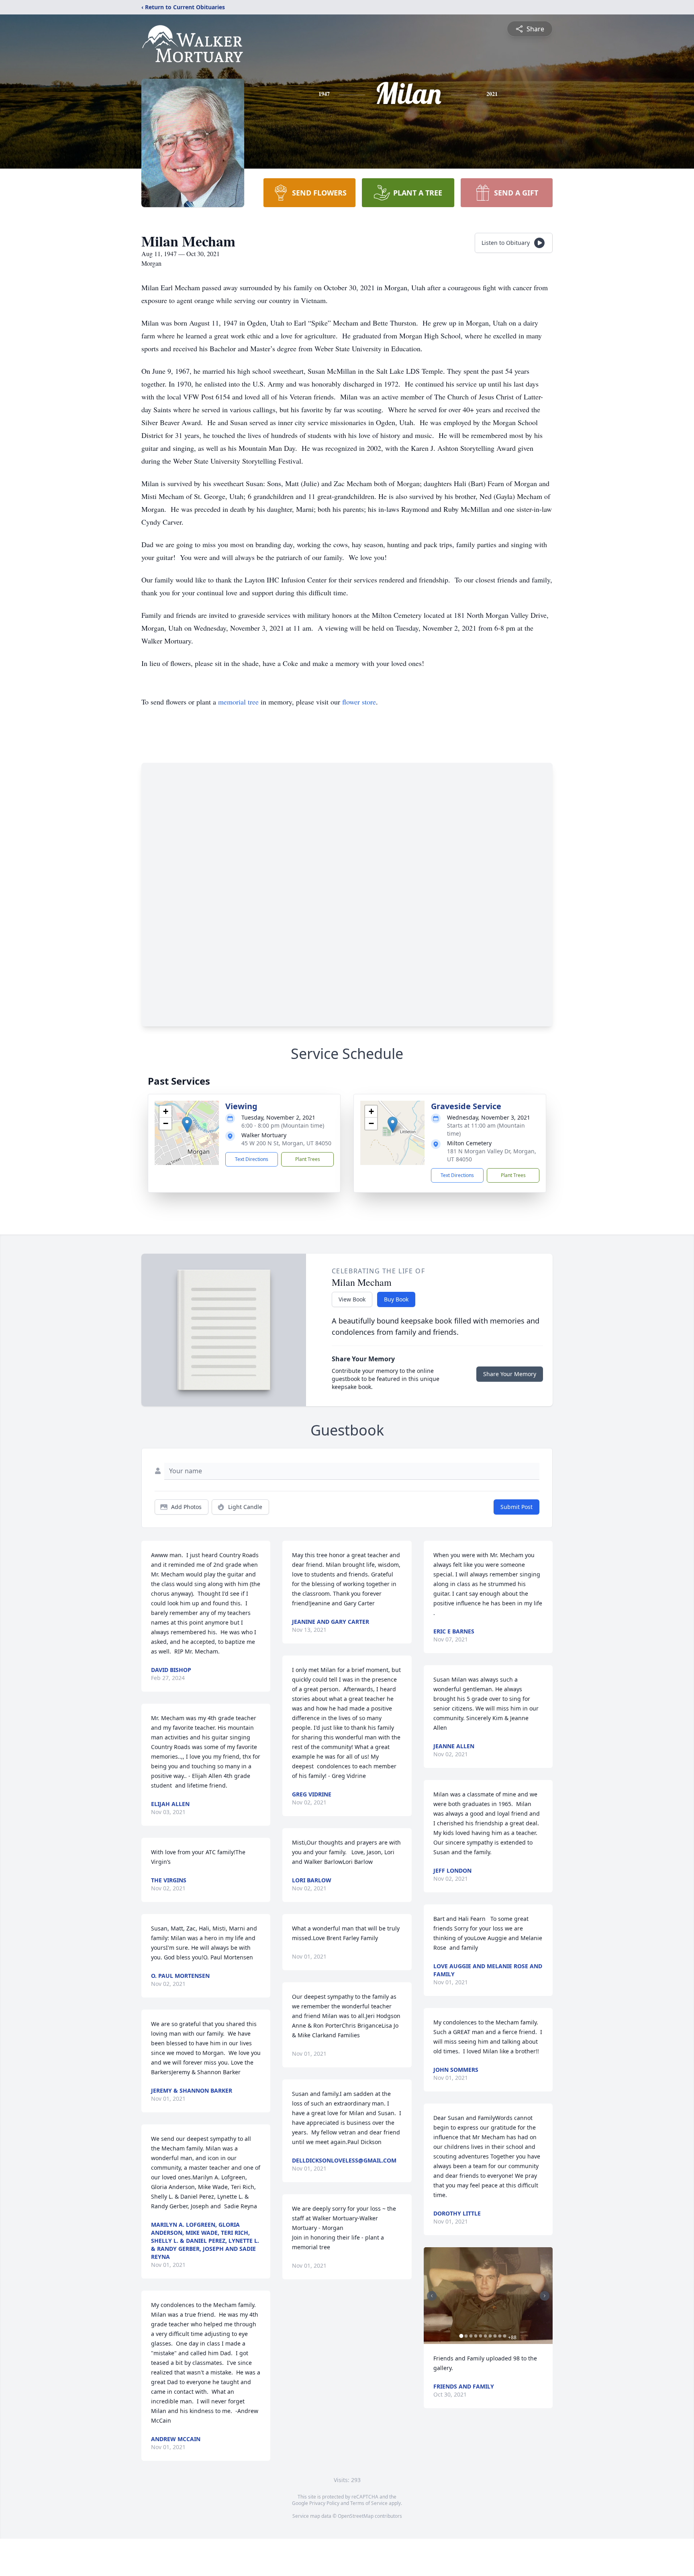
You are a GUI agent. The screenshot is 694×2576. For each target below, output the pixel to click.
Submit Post (516, 1507)
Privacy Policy (324, 2503)
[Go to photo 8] (495, 2336)
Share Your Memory (510, 1374)
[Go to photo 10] (505, 2336)
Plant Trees (308, 1159)
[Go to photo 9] (500, 2336)
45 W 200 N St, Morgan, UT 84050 (286, 1143)
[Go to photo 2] (466, 2336)
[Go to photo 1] (461, 2336)
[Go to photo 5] (481, 2336)
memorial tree (238, 702)
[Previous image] (432, 2296)
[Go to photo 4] (476, 2336)
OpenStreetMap (356, 2516)
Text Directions (252, 1159)
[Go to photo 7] (490, 2336)
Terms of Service (369, 2503)
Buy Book (396, 1299)
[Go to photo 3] (471, 2336)
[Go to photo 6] (486, 2336)
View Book (352, 1299)
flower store (359, 702)
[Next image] (545, 2296)
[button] (187, 1125)
